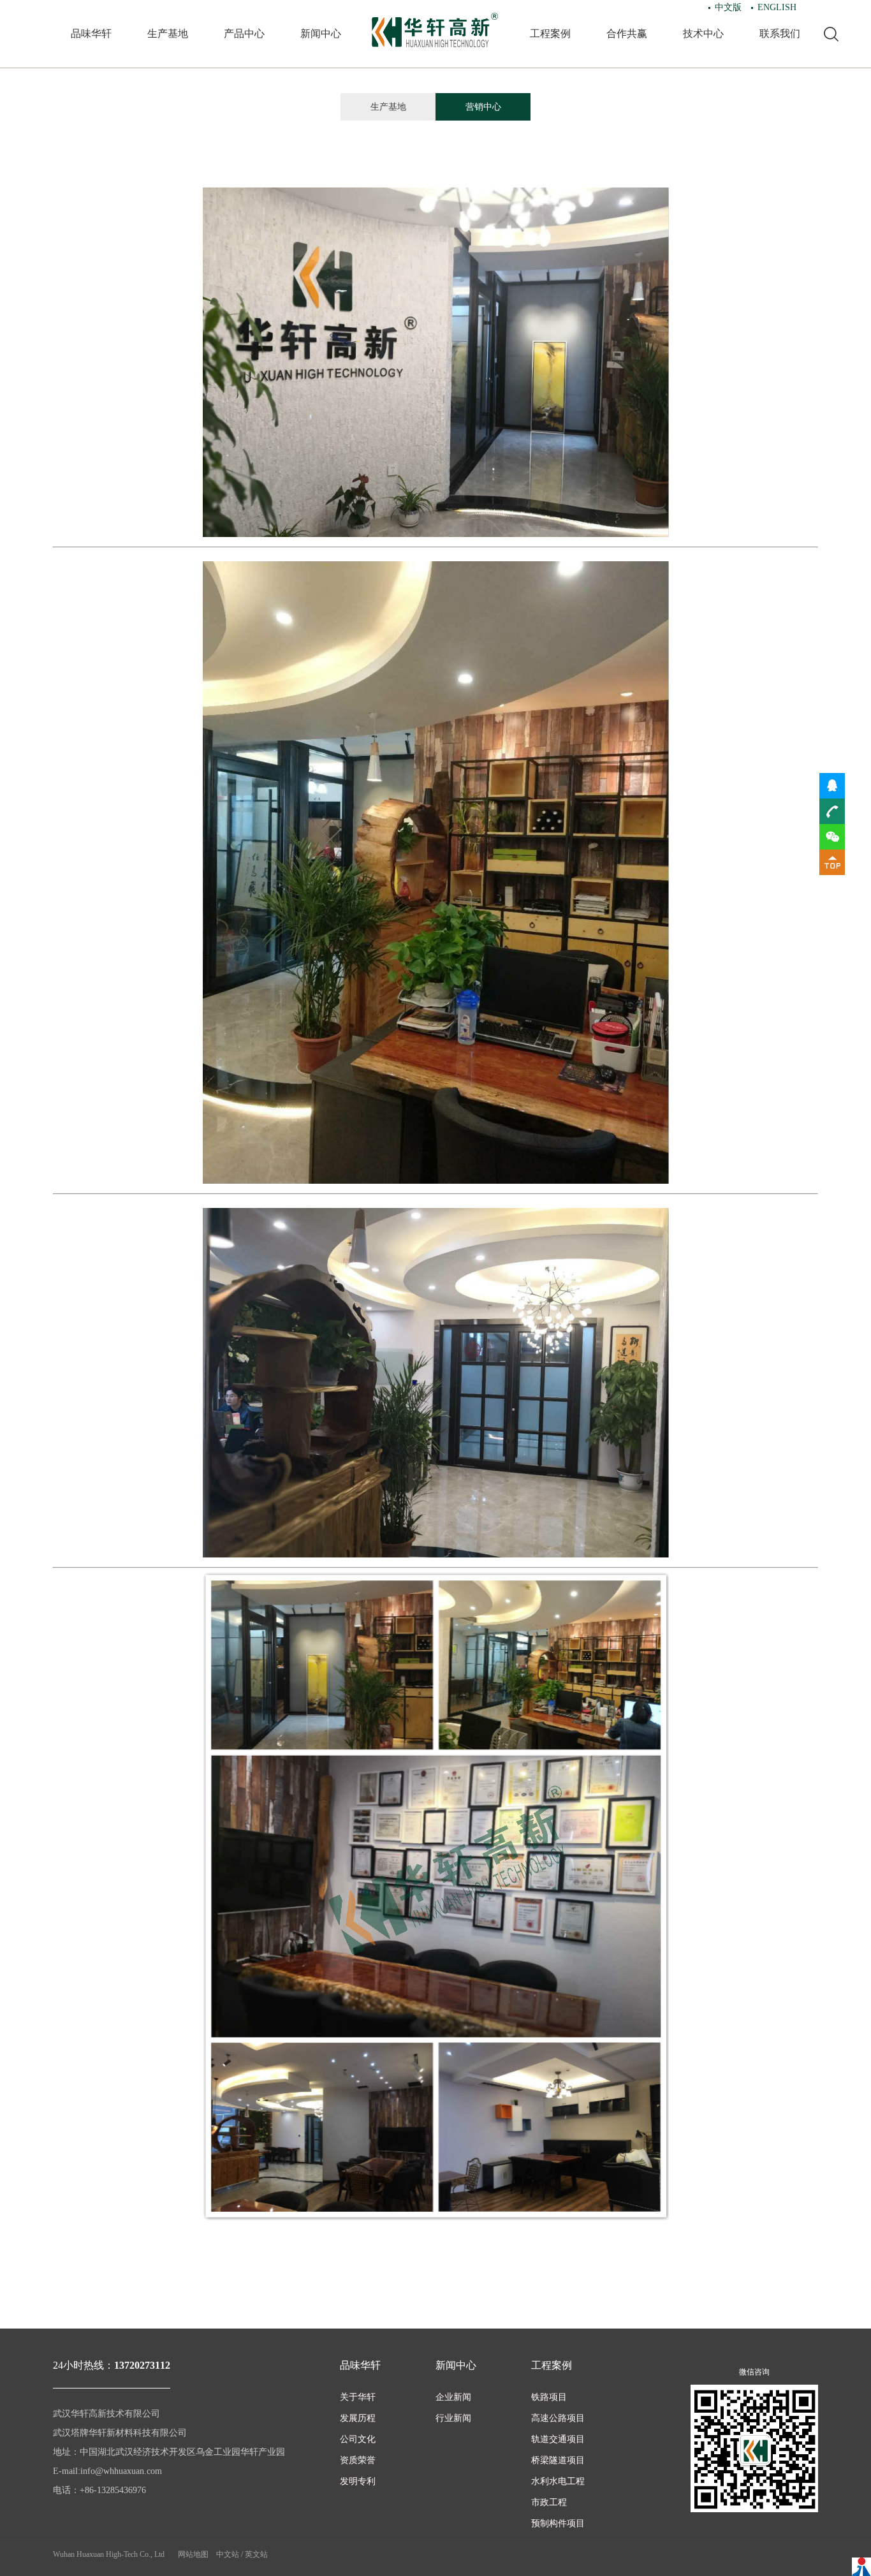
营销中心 (483, 107)
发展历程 (358, 2418)
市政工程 (549, 2502)
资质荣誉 (358, 2460)
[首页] (435, 30)
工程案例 (550, 33)
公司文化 (358, 2439)
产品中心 (244, 33)
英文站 (256, 2554)
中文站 (228, 2554)
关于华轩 (358, 2397)
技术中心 (703, 33)
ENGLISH (777, 7)
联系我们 (780, 33)
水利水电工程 (558, 2481)
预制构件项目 (558, 2523)
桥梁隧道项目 (558, 2460)
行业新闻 (453, 2418)
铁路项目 (549, 2397)
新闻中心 (321, 33)
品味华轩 (91, 33)
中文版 (728, 7)
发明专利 (358, 2481)
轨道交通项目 (558, 2439)
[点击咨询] (832, 784)
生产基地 (168, 33)
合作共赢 (627, 33)
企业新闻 (453, 2397)
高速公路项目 (558, 2418)
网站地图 (193, 2554)
